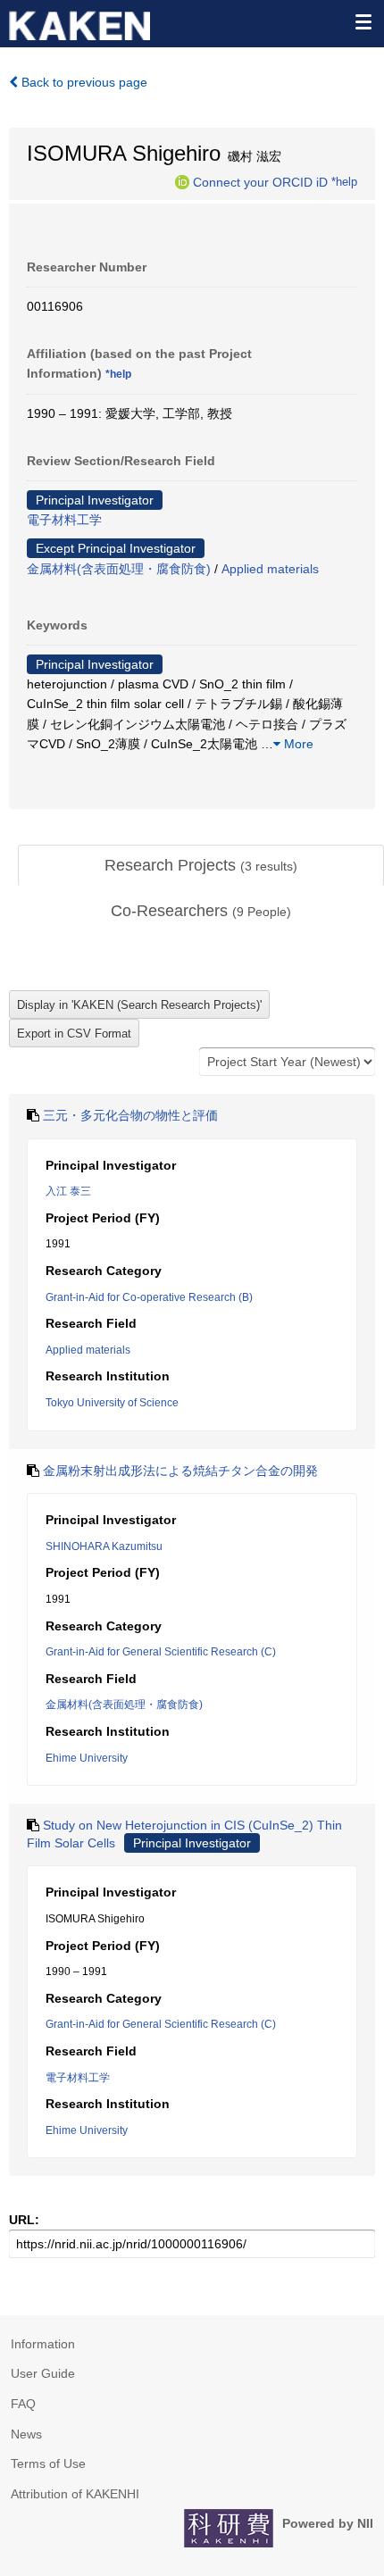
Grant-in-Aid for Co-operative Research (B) (149, 1297)
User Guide (43, 2373)
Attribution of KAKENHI (75, 2494)
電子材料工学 (64, 520)
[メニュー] (363, 21)
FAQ (23, 2404)
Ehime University (87, 1758)
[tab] (201, 866)
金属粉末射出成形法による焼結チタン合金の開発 (180, 1471)
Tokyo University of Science (112, 1403)
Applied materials (270, 569)
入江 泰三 (68, 1191)
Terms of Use (48, 2463)
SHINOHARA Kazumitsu (104, 1546)
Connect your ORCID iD (260, 181)
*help (344, 181)
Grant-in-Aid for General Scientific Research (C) (161, 1652)
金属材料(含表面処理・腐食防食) (119, 569)
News (26, 2434)
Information (43, 2344)
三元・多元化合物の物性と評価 (130, 1115)
